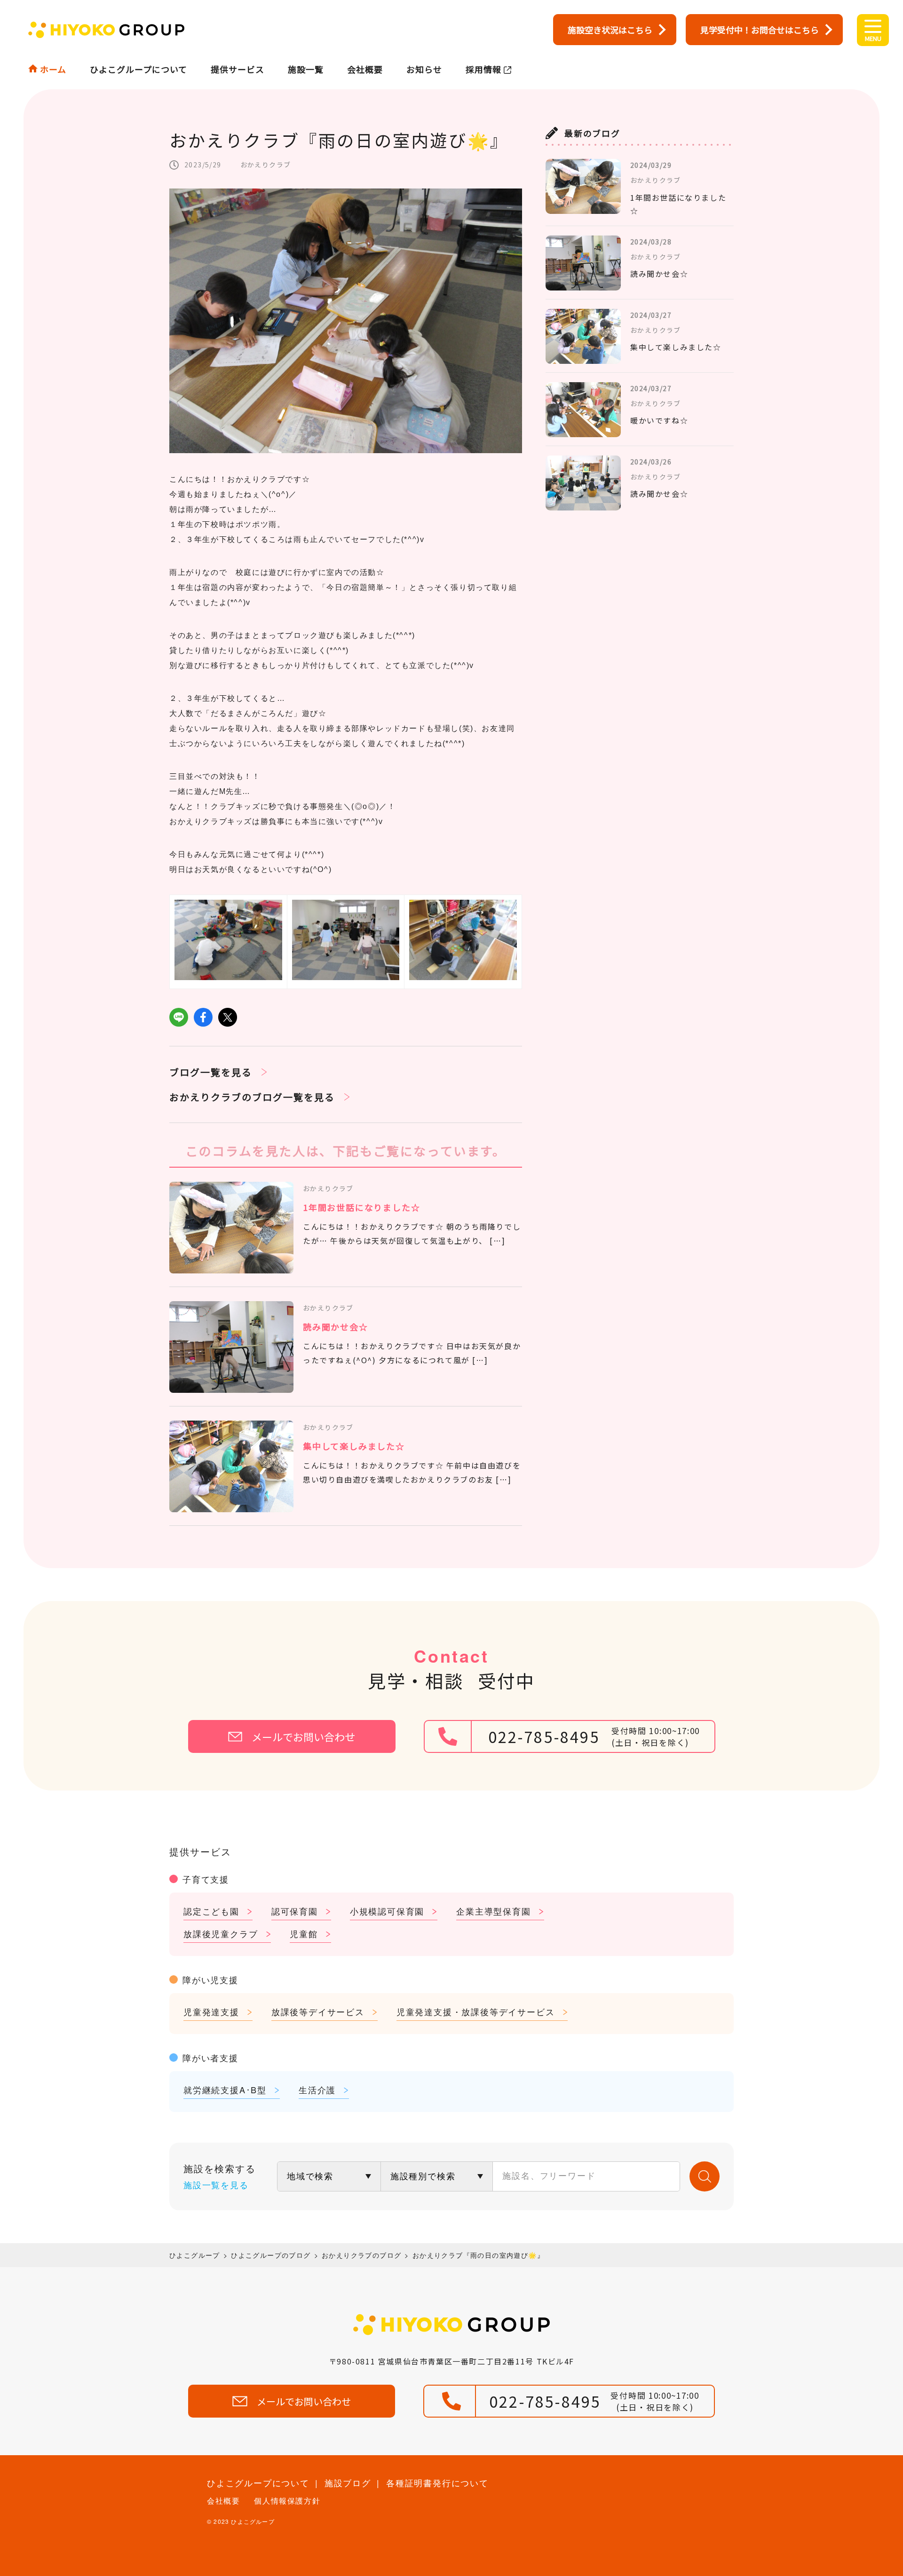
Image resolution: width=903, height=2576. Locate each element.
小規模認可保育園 (387, 1911)
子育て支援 (206, 1879)
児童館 (304, 1933)
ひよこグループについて (139, 69)
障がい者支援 (210, 2058)
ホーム (53, 69)
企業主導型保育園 (493, 1911)
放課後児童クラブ (221, 1933)
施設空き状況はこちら (610, 30)
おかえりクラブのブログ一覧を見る (252, 1097)
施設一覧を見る (216, 2184)
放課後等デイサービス (318, 2011)
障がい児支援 (210, 1979)
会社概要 (365, 69)
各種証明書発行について (437, 2482)
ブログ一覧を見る (211, 1072)
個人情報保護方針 (287, 2501)
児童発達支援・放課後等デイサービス (476, 2011)
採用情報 (483, 69)
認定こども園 (211, 1911)
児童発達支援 (211, 2011)
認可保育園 (295, 1911)
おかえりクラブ (266, 165)
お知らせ (424, 69)
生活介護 (317, 2089)
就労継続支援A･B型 (225, 2089)
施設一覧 (306, 69)
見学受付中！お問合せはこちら (760, 30)
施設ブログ (348, 2482)
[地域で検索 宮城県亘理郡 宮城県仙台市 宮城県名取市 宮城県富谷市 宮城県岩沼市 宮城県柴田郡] (329, 2176)
